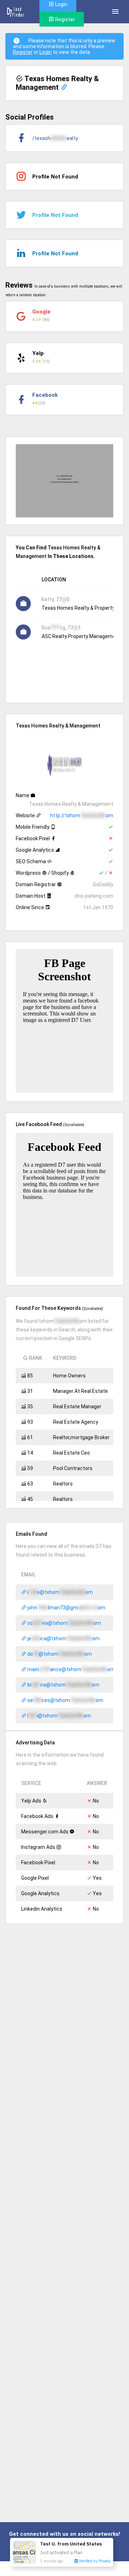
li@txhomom (59, 1716)
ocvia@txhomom (64, 1623)
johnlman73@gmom (66, 1608)
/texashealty (55, 138)
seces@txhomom (65, 1700)
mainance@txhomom (70, 1669)
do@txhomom (59, 1654)
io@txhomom (59, 1592)
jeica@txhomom (63, 1638)
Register (64, 19)
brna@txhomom (63, 1685)
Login (46, 52)
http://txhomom (82, 815)
